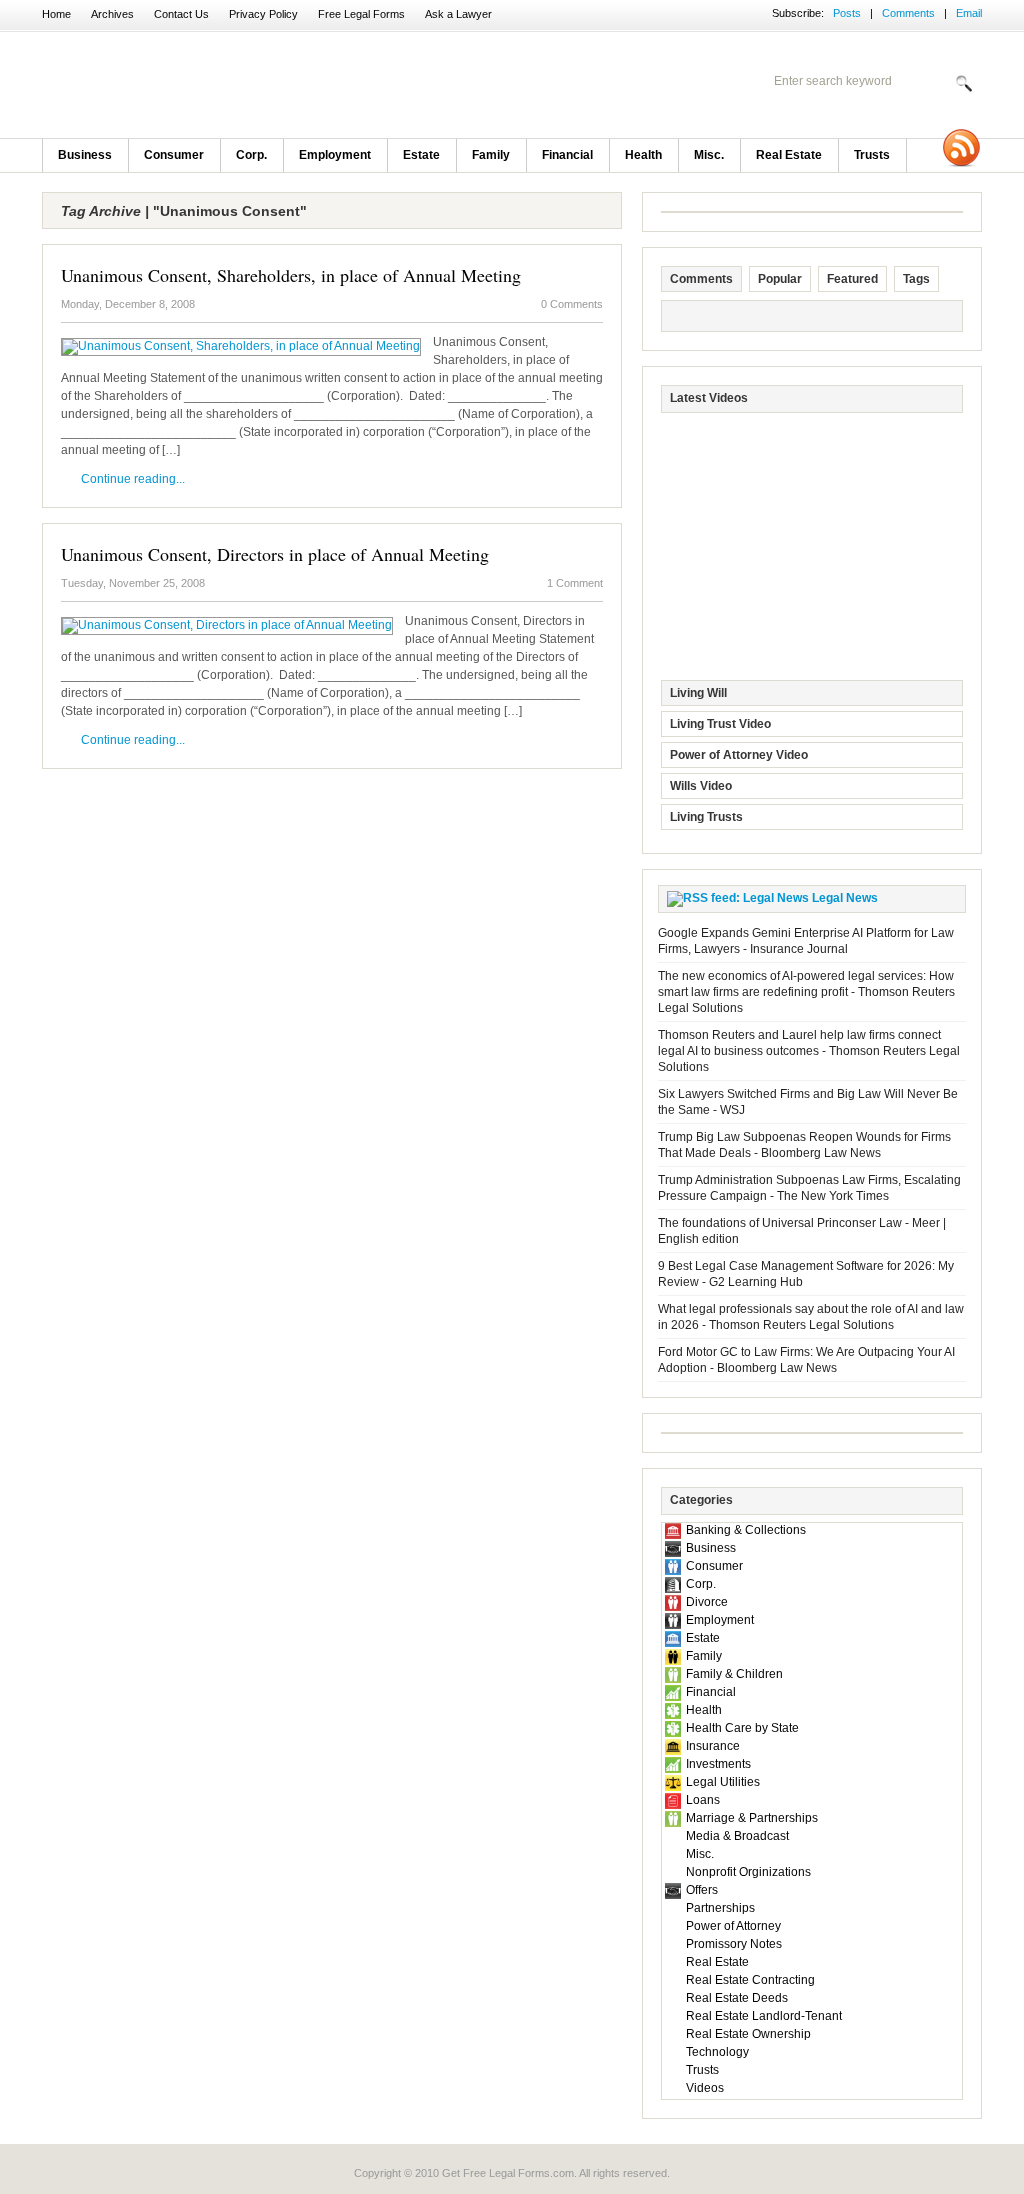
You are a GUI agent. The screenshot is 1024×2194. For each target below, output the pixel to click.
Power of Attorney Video (739, 755)
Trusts (872, 155)
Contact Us (181, 14)
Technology (717, 2052)
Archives (112, 14)
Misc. (709, 155)
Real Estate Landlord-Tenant (764, 2016)
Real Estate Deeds (737, 1998)
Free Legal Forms (361, 14)
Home (56, 14)
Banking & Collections (746, 1530)
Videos (705, 2088)
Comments (908, 13)
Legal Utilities (723, 1782)
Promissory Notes (734, 1944)
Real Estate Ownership (748, 2034)
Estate (421, 155)
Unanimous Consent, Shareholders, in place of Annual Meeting (291, 275)
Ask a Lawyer (458, 14)
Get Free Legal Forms (302, 85)
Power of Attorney (733, 1926)
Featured (852, 279)
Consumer (174, 155)
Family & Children (734, 1674)
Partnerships (720, 1908)
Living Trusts (706, 817)
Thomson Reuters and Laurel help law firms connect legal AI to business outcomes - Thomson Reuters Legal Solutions (809, 1051)
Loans (703, 1800)
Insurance (713, 1746)
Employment (335, 155)
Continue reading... (133, 479)
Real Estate (789, 155)
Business (85, 155)
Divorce (707, 1602)
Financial (567, 155)
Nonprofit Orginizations (748, 1872)
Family (491, 155)
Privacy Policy (263, 14)
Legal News (845, 898)
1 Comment (575, 583)
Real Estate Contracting (750, 1980)
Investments (718, 1764)
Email (969, 13)
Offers (702, 1890)
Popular (780, 279)
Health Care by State (742, 1728)
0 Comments (572, 304)
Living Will (698, 693)
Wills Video (701, 786)
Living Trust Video (720, 724)
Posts (847, 13)
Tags (916, 279)
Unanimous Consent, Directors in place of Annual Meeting (275, 554)
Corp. (251, 155)
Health (643, 155)
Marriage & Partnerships (752, 1818)
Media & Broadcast (737, 1836)
